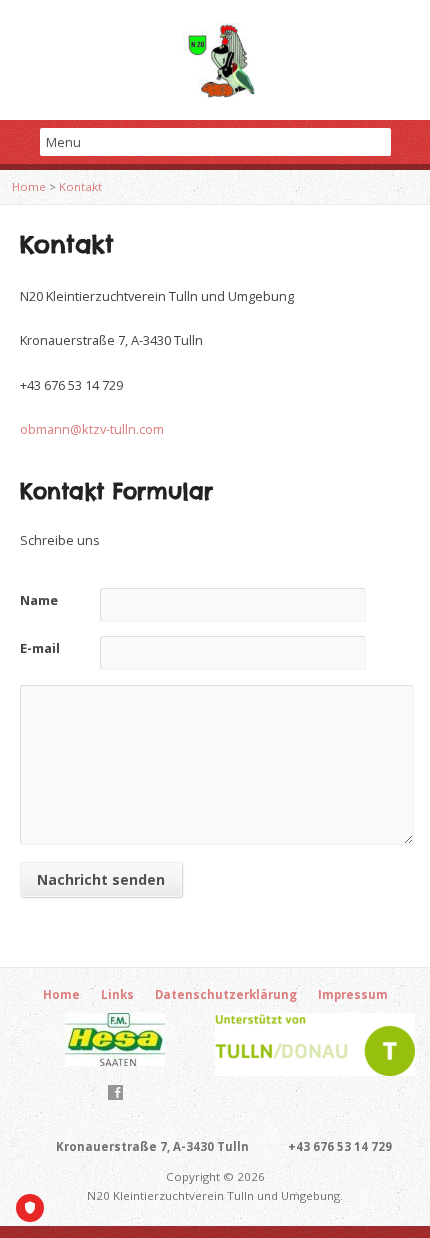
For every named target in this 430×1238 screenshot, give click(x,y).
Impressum (353, 994)
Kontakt (80, 186)
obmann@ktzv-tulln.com (92, 429)
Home (29, 186)
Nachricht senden (101, 879)
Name (39, 600)
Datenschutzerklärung (226, 994)
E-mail (40, 648)
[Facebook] (115, 1092)
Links (117, 994)
